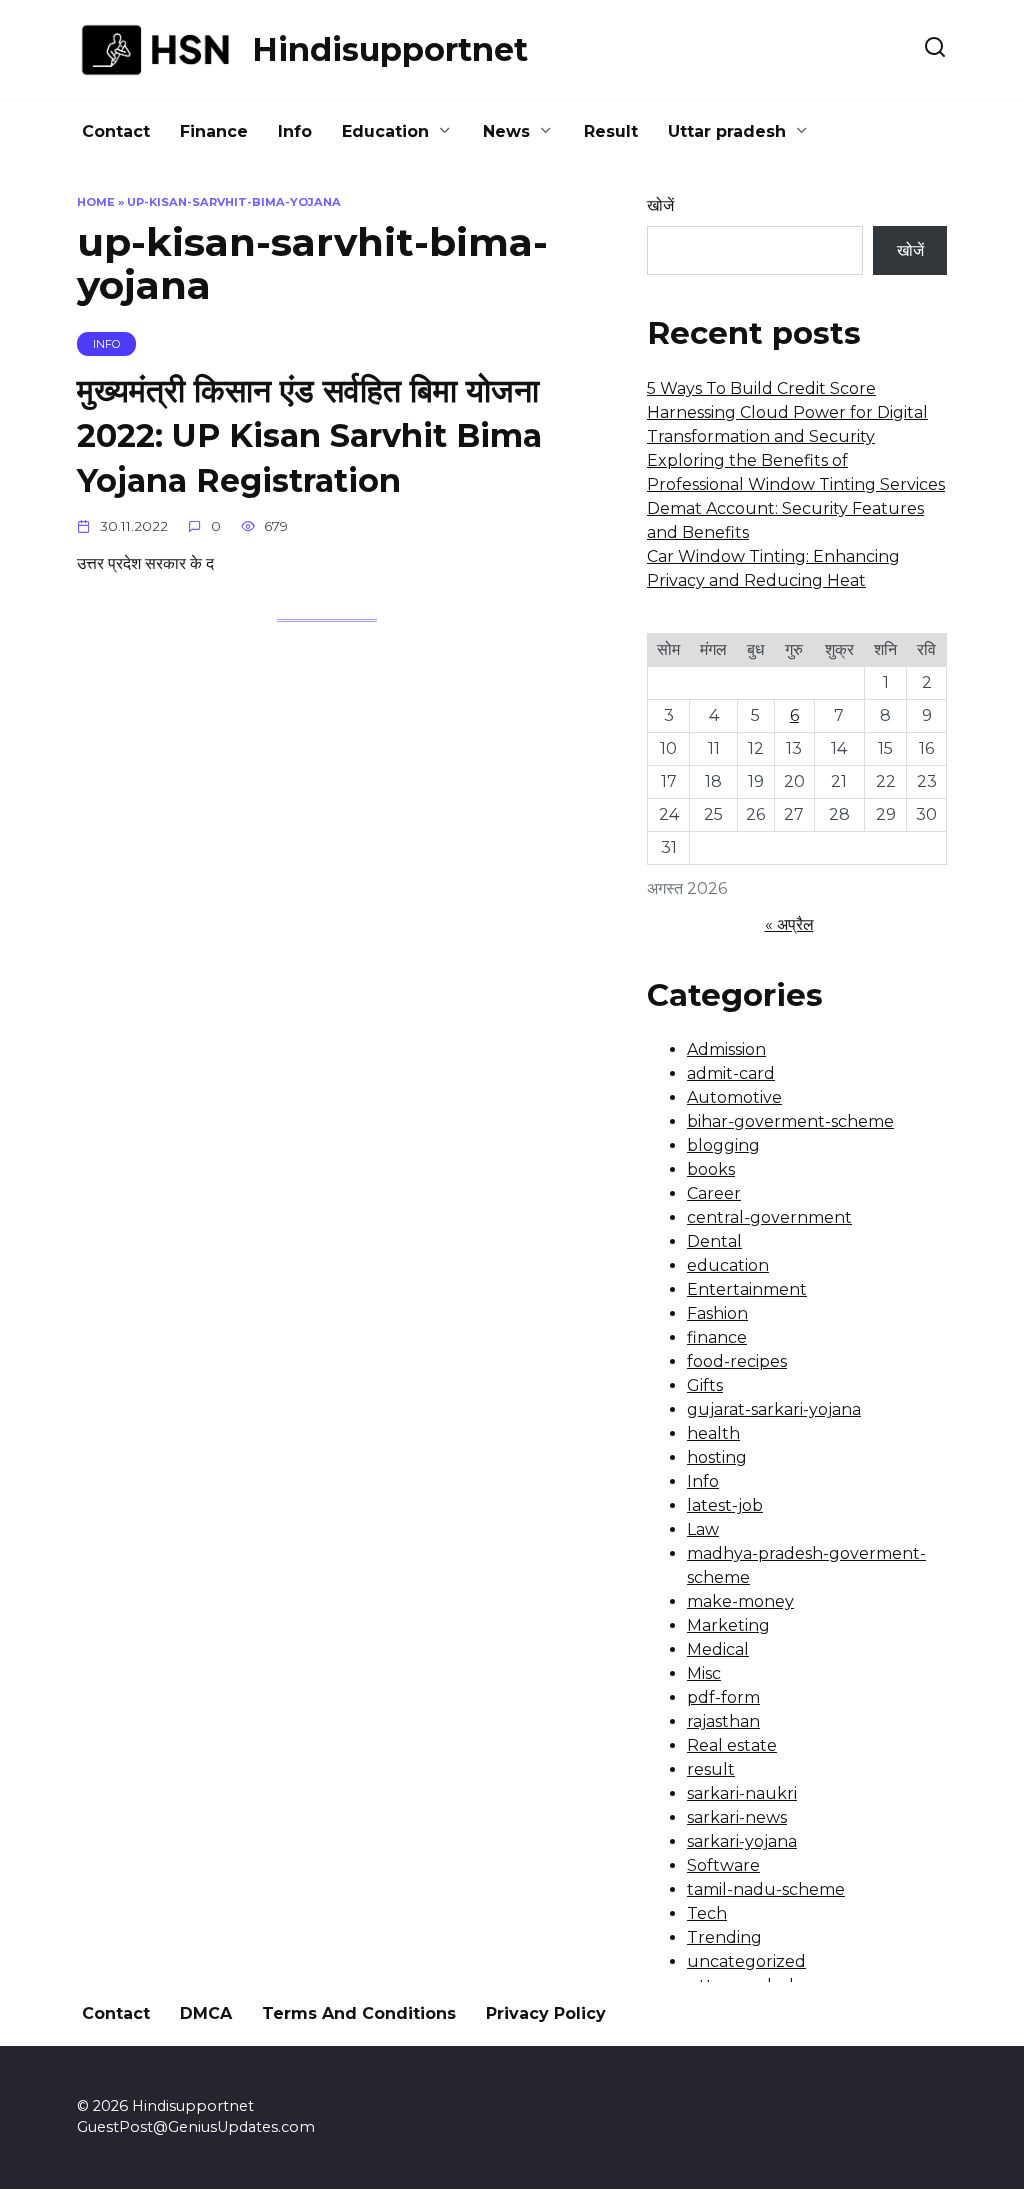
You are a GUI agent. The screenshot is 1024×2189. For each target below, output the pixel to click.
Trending (724, 1937)
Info (295, 131)
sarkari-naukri (742, 1793)
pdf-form (723, 1697)
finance (717, 1337)
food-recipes (737, 1361)
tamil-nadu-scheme (766, 1889)
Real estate (732, 1745)
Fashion (717, 1313)
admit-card (731, 1073)
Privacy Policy (546, 2013)
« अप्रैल (789, 924)
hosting (717, 1457)
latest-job (725, 1505)
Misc (704, 1673)
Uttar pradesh (727, 131)
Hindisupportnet (390, 49)
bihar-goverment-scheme (790, 1121)
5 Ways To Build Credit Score (761, 388)
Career (714, 1193)
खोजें (660, 205)
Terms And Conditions (359, 2013)
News (506, 131)
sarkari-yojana (742, 1841)
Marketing (728, 1625)
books (711, 1169)
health (713, 1433)
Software (723, 1865)
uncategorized (746, 1961)
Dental (714, 1241)
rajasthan (723, 1721)
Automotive (734, 1097)
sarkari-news (737, 1817)
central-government (769, 1217)
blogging (723, 1145)
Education (385, 131)
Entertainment (747, 1289)
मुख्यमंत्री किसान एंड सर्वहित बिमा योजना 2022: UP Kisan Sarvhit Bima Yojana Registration (309, 435)
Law (703, 1529)
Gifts (705, 1385)
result (711, 1769)
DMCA (206, 2013)
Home (96, 202)
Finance (214, 131)
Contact (116, 131)
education (728, 1265)
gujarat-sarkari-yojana (774, 1409)
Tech (707, 1913)
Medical (718, 1649)
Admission (726, 1049)
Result (611, 131)
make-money (740, 1601)
